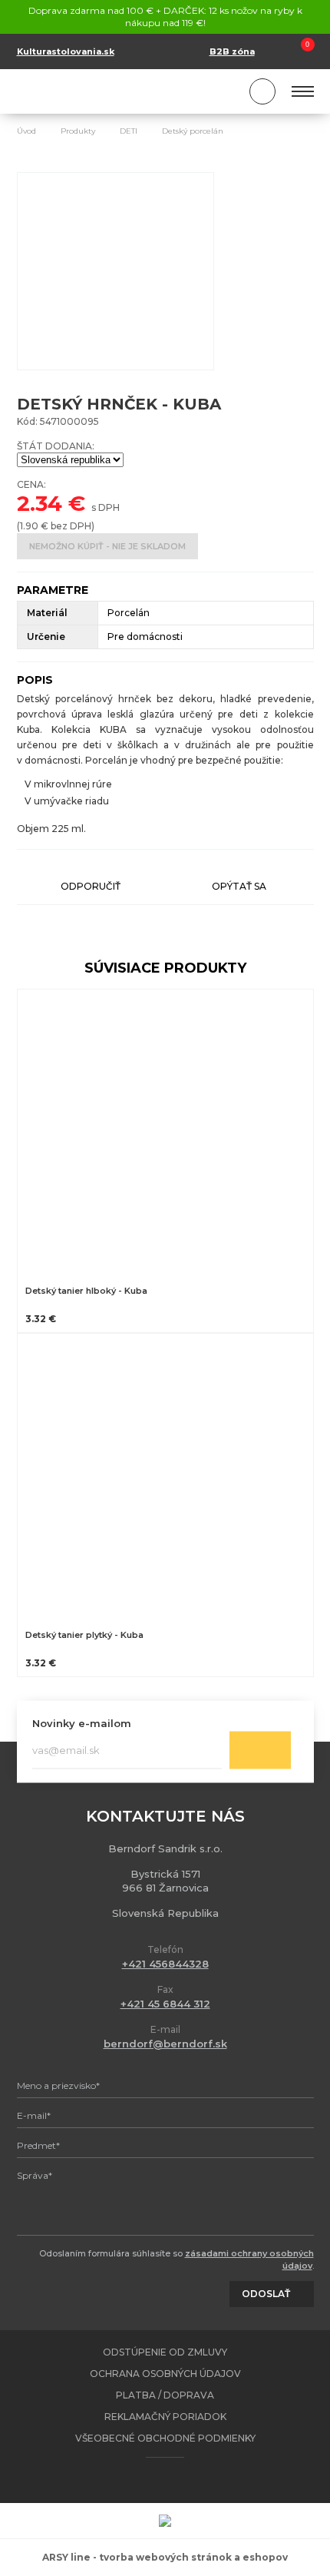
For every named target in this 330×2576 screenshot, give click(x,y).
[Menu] (303, 91)
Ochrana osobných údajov (165, 2374)
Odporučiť (91, 886)
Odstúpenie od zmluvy (165, 2352)
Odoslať (260, 1750)
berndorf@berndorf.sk (165, 2044)
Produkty (78, 131)
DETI (129, 131)
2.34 (40, 503)
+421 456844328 (165, 1964)
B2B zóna (232, 51)
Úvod (26, 131)
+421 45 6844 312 (165, 2004)
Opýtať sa (239, 886)
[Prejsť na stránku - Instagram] (179, 2480)
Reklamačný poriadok (165, 2417)
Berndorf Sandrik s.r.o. (86, 92)
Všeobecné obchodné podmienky (165, 2438)
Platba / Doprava (165, 2395)
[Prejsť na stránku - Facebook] (152, 2480)
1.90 (29, 526)
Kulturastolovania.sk (66, 51)
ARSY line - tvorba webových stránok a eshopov (165, 2557)
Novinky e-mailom (82, 1723)
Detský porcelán (193, 131)
